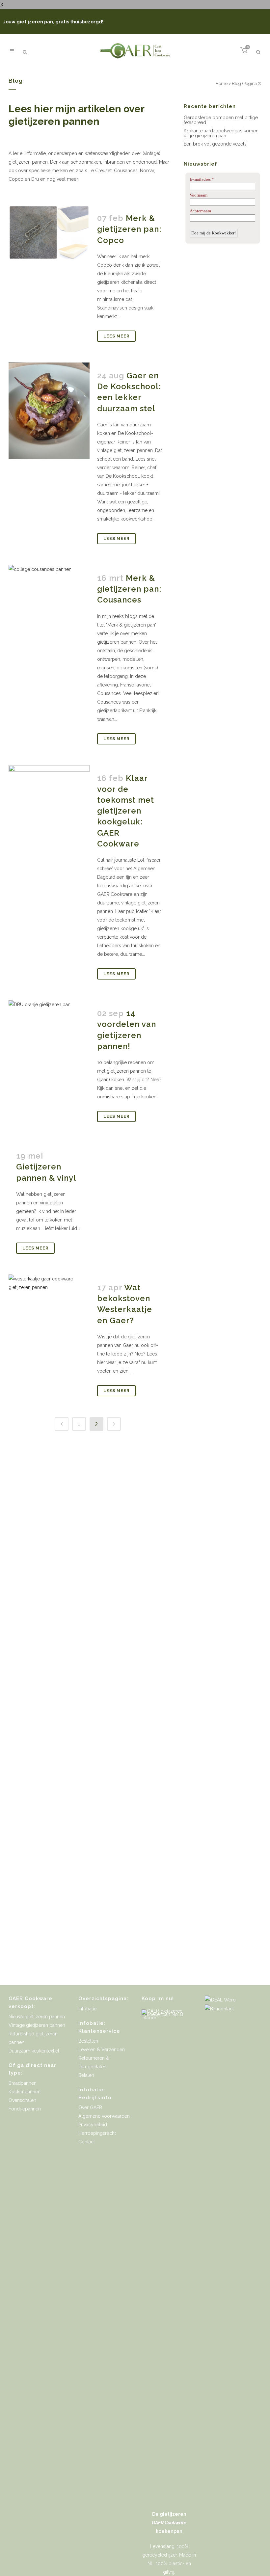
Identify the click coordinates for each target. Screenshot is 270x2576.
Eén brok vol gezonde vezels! (216, 144)
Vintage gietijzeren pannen (37, 2025)
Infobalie (87, 2009)
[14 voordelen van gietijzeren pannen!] (49, 1041)
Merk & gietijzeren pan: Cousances (129, 589)
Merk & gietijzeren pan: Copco (129, 229)
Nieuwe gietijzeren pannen (37, 2017)
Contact (87, 2142)
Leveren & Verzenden (102, 2050)
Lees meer (116, 336)
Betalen (86, 2075)
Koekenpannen (25, 2092)
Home (222, 83)
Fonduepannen (25, 2109)
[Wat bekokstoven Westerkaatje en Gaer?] (49, 1315)
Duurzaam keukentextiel (34, 2051)
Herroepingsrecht (97, 2133)
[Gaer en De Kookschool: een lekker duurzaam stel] (49, 411)
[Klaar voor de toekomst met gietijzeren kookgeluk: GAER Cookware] (49, 815)
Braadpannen (23, 2083)
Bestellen (88, 2041)
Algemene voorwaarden (104, 2116)
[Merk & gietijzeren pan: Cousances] (49, 596)
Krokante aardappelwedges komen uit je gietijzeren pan (221, 133)
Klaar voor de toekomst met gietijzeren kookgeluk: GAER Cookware (126, 811)
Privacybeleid (93, 2125)
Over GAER (90, 2107)
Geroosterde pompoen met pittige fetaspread (221, 120)
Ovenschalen (22, 2100)
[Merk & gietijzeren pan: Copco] (49, 232)
